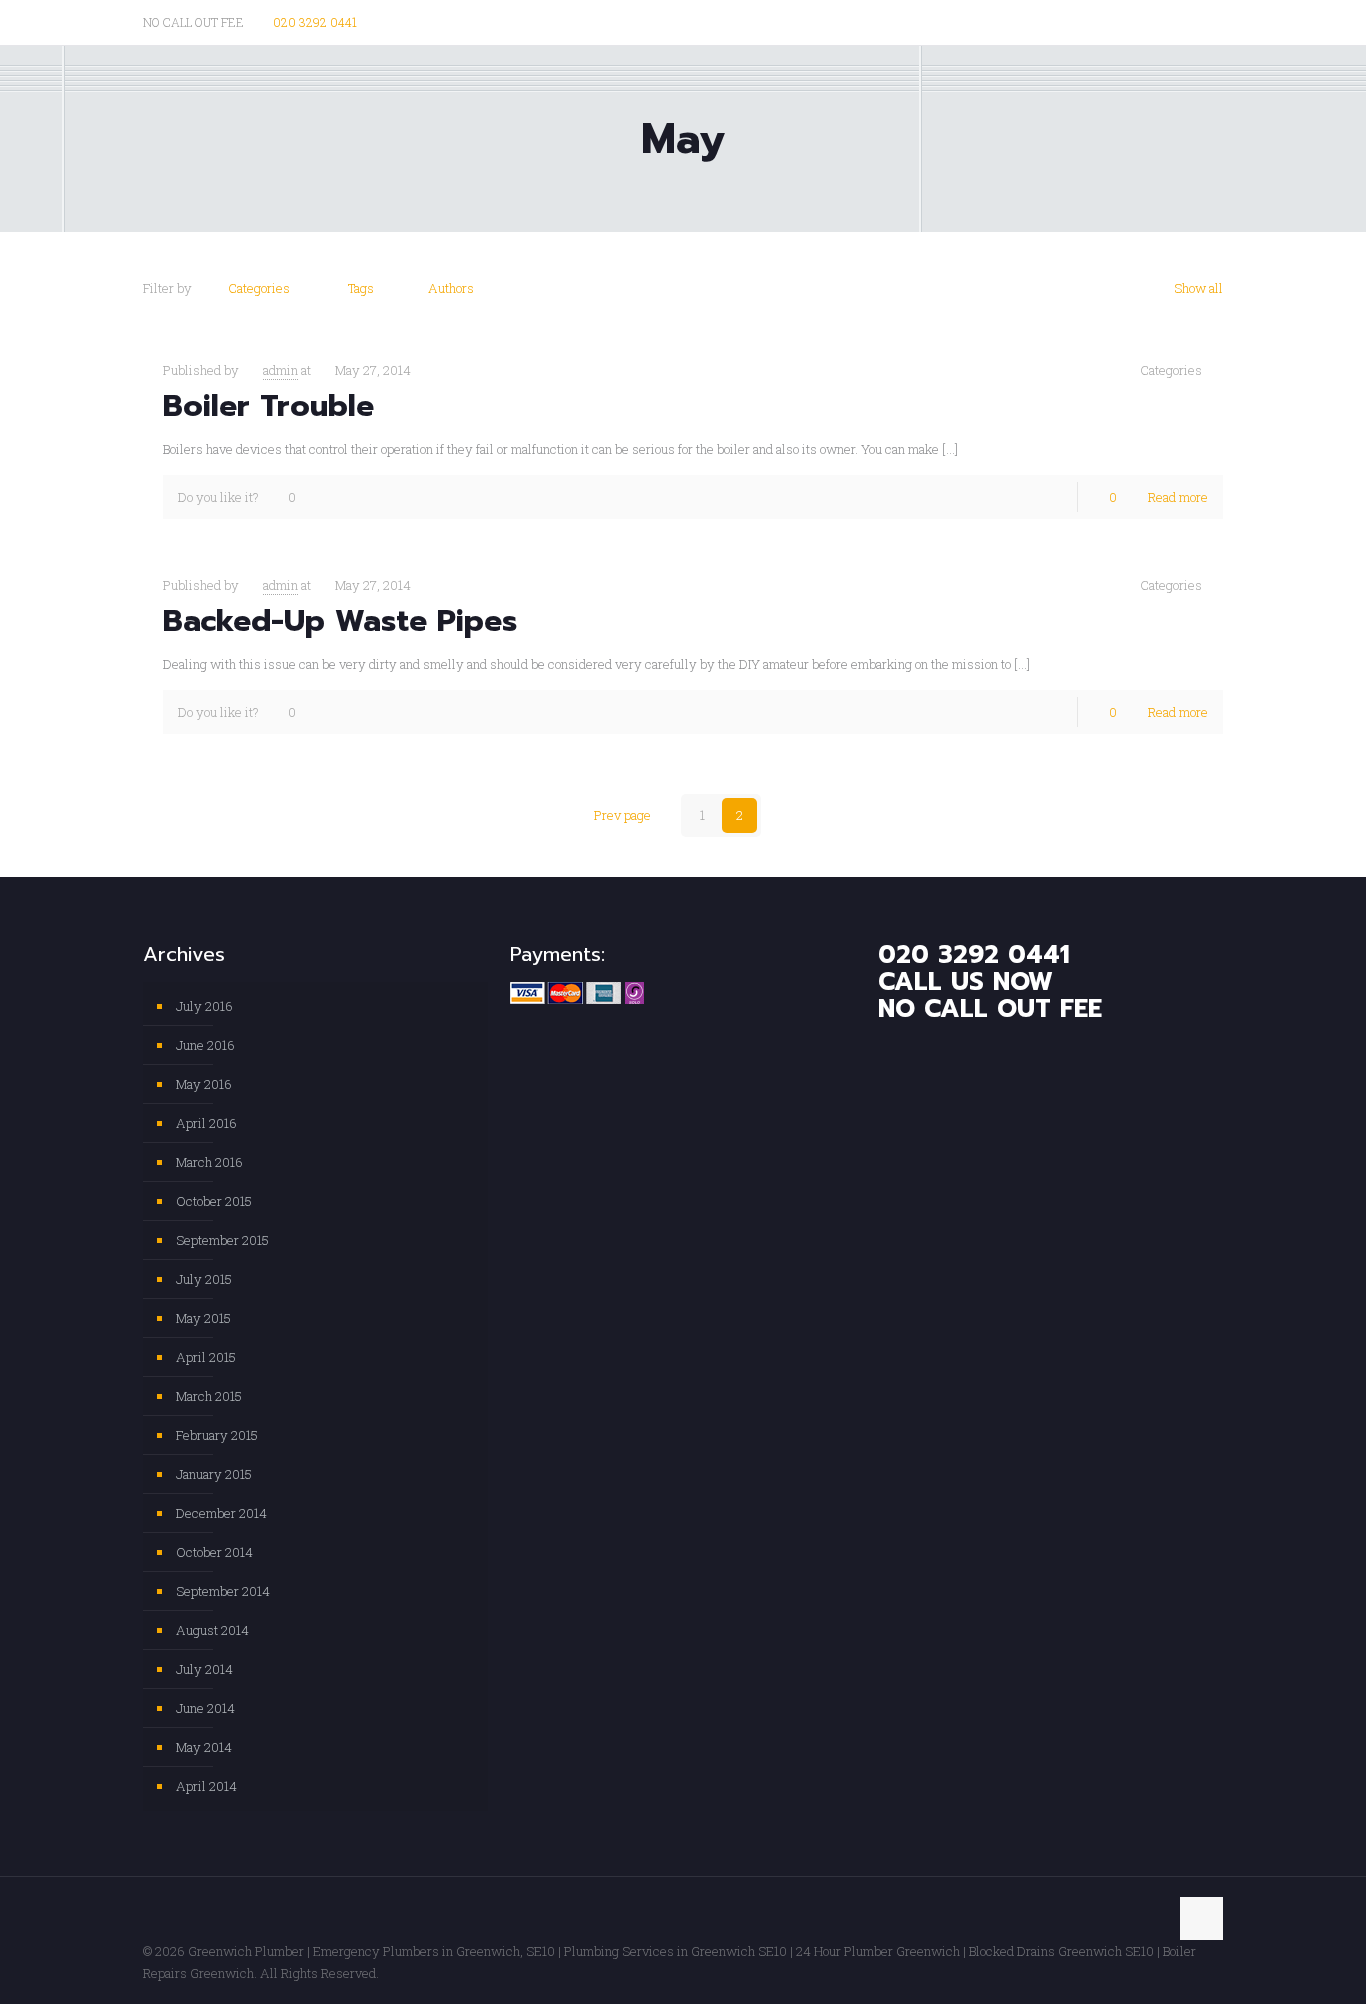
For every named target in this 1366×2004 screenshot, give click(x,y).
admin (280, 370)
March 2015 (209, 1396)
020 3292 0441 (315, 22)
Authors (451, 288)
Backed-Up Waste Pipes (340, 621)
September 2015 (222, 1240)
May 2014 (204, 1747)
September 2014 (223, 1591)
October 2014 (214, 1552)
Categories (259, 288)
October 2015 (214, 1201)
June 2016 (205, 1045)
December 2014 (221, 1513)
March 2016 (209, 1162)
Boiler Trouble (268, 406)
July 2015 (204, 1279)
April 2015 (206, 1357)
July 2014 (204, 1669)
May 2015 (203, 1318)
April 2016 (206, 1123)
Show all (1198, 288)
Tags (361, 288)
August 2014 (212, 1630)
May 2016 (204, 1084)
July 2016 (204, 1006)
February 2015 (217, 1435)
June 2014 (205, 1708)
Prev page (622, 815)
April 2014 (206, 1786)
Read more (1178, 497)
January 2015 (214, 1474)
